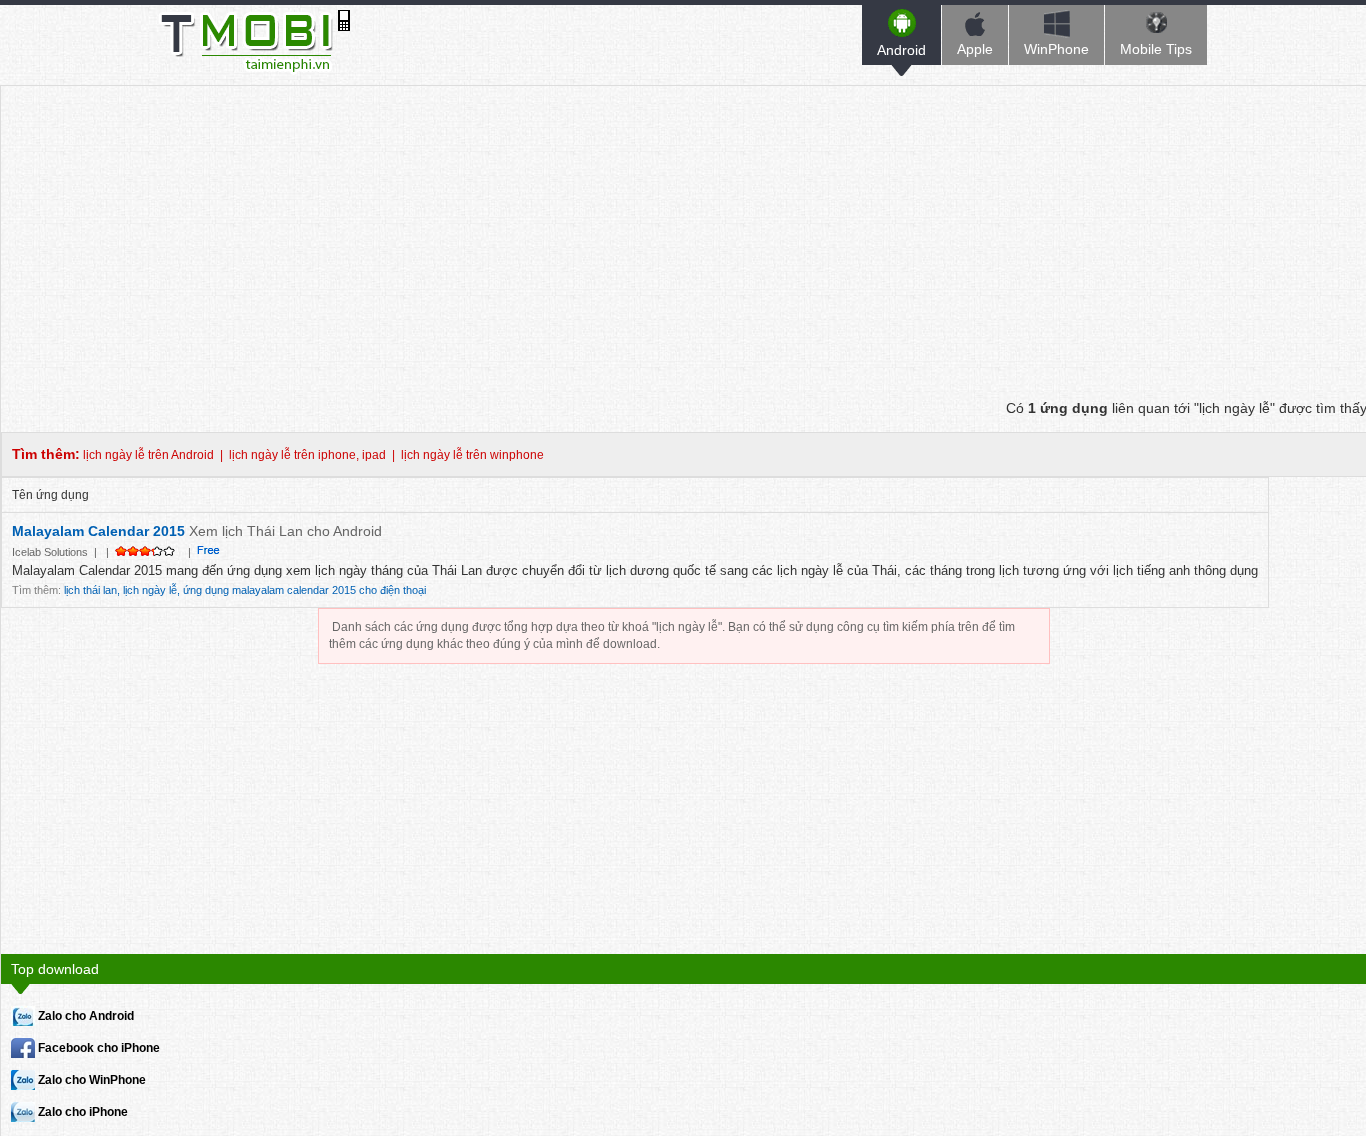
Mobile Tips (1156, 49)
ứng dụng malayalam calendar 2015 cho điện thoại (304, 590)
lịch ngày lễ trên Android (148, 455)
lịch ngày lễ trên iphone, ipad (307, 455)
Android (901, 50)
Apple (975, 49)
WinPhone (1056, 49)
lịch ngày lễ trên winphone (472, 455)
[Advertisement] (684, 226)
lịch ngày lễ (150, 590)
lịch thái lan (90, 590)
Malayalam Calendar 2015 (98, 531)
